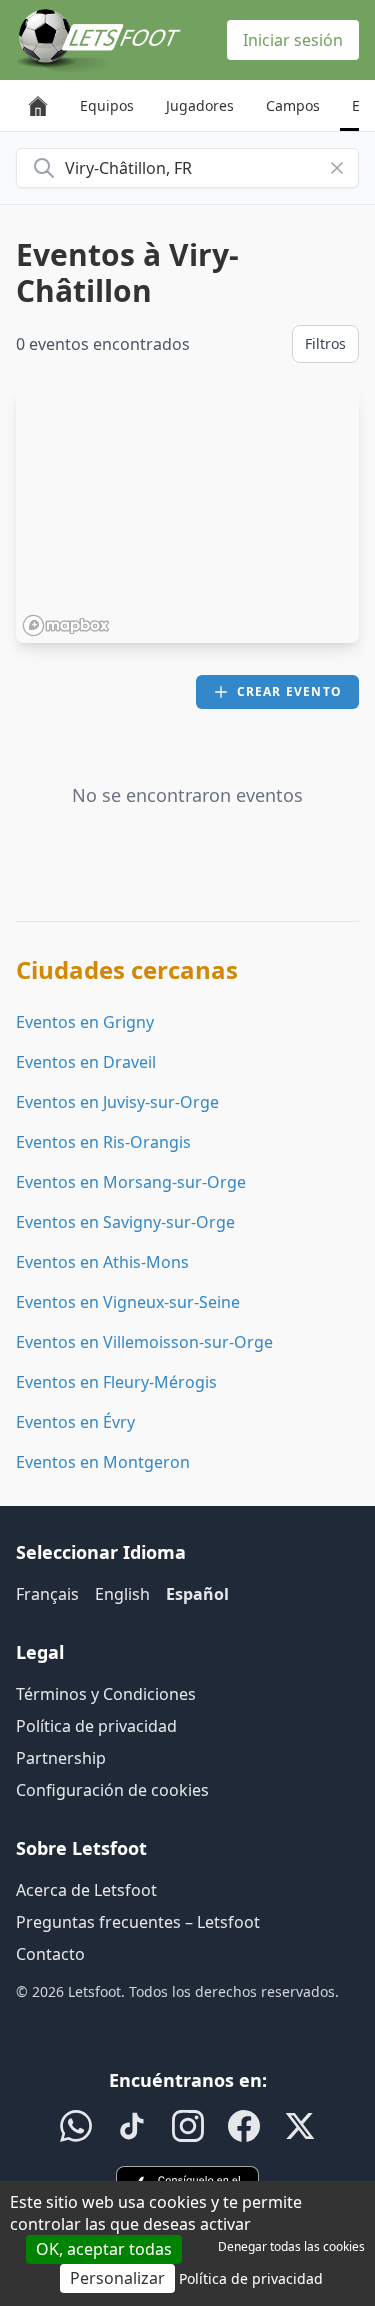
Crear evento (289, 691)
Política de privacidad (96, 1726)
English (122, 1594)
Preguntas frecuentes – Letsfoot (138, 1922)
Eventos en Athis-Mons (102, 1262)
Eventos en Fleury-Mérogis (116, 1382)
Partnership (61, 1758)
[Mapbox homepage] (66, 625)
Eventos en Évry (75, 1422)
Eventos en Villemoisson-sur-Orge (144, 1342)
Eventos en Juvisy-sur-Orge (117, 1102)
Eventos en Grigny (85, 1022)
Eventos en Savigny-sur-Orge (125, 1222)
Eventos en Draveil (86, 1062)
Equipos (107, 105)
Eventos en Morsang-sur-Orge (131, 1182)
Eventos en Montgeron (103, 1462)
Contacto (50, 1954)
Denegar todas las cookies (291, 2246)
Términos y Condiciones (106, 1694)
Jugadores (200, 105)
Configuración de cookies (112, 1790)
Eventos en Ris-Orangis (103, 1142)
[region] (187, 515)
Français (47, 1594)
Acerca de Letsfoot (86, 1890)
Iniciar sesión (293, 40)
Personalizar (117, 2278)
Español (197, 1594)
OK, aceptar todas (104, 2249)
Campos (293, 105)
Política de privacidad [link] (251, 2278)
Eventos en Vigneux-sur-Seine (128, 1302)
